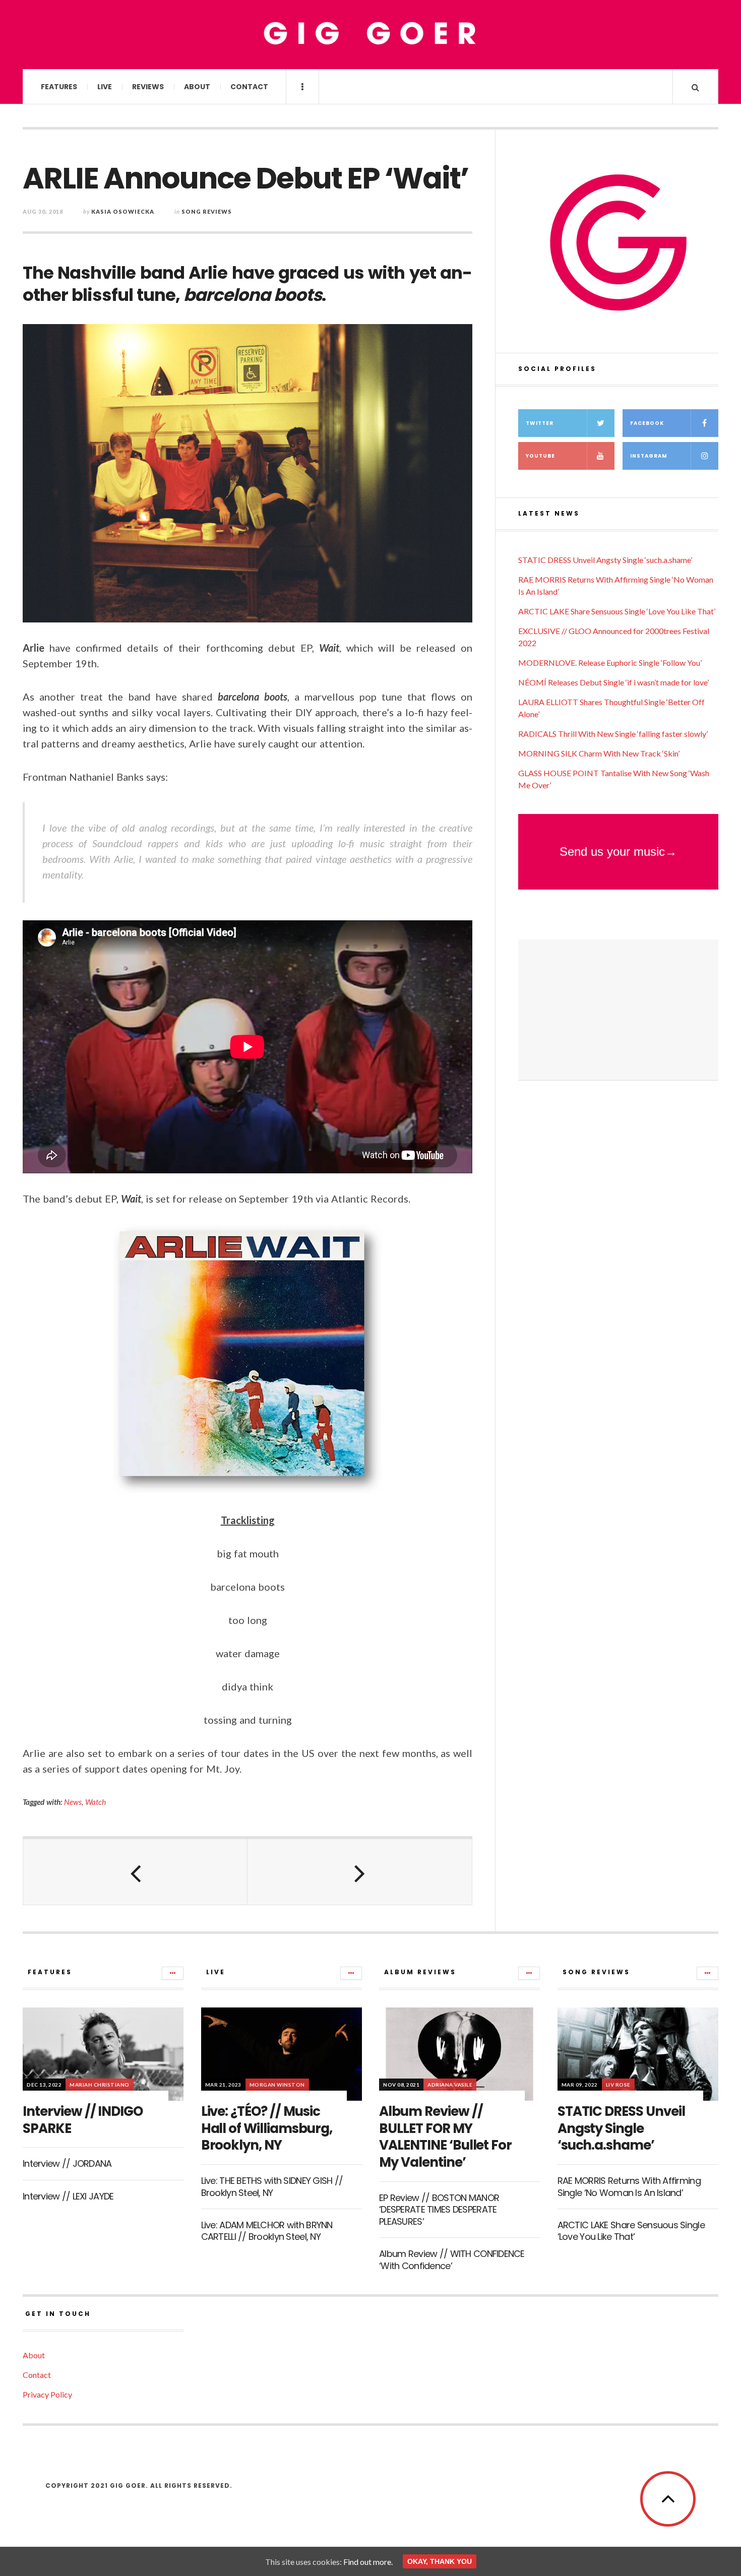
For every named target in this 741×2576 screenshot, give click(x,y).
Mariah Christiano (100, 2085)
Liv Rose (618, 2085)
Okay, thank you (440, 2561)
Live (105, 87)
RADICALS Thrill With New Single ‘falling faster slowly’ (613, 734)
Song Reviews (207, 211)
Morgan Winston (277, 2085)
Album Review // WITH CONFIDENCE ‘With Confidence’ (452, 2259)
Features (59, 87)
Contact (249, 87)
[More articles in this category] (173, 1973)
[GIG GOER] (371, 34)
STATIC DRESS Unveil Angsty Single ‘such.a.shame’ (605, 560)
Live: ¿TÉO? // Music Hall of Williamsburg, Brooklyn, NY (267, 2128)
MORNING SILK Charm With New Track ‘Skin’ (599, 753)
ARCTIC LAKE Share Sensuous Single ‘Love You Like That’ (617, 611)
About (197, 87)
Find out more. (368, 2562)
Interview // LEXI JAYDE (68, 2196)
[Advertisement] (618, 1010)
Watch (96, 1802)
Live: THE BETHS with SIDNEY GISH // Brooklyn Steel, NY (272, 2186)
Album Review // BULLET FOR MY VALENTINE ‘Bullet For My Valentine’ (445, 2137)
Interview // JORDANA (67, 2163)
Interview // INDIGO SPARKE (83, 2120)
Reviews (148, 87)
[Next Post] (360, 1872)
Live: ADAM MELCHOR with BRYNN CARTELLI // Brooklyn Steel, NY (267, 2231)
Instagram (649, 456)
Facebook (647, 423)
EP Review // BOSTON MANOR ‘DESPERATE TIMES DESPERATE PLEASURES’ (439, 2210)
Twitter (540, 423)
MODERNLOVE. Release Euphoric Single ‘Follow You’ (610, 663)
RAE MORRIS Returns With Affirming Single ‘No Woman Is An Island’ (629, 2186)
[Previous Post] (135, 1872)
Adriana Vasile (450, 2085)
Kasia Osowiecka (123, 211)
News (73, 1802)
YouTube (540, 456)
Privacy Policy (47, 2394)
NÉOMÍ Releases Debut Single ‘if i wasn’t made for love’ (613, 682)
